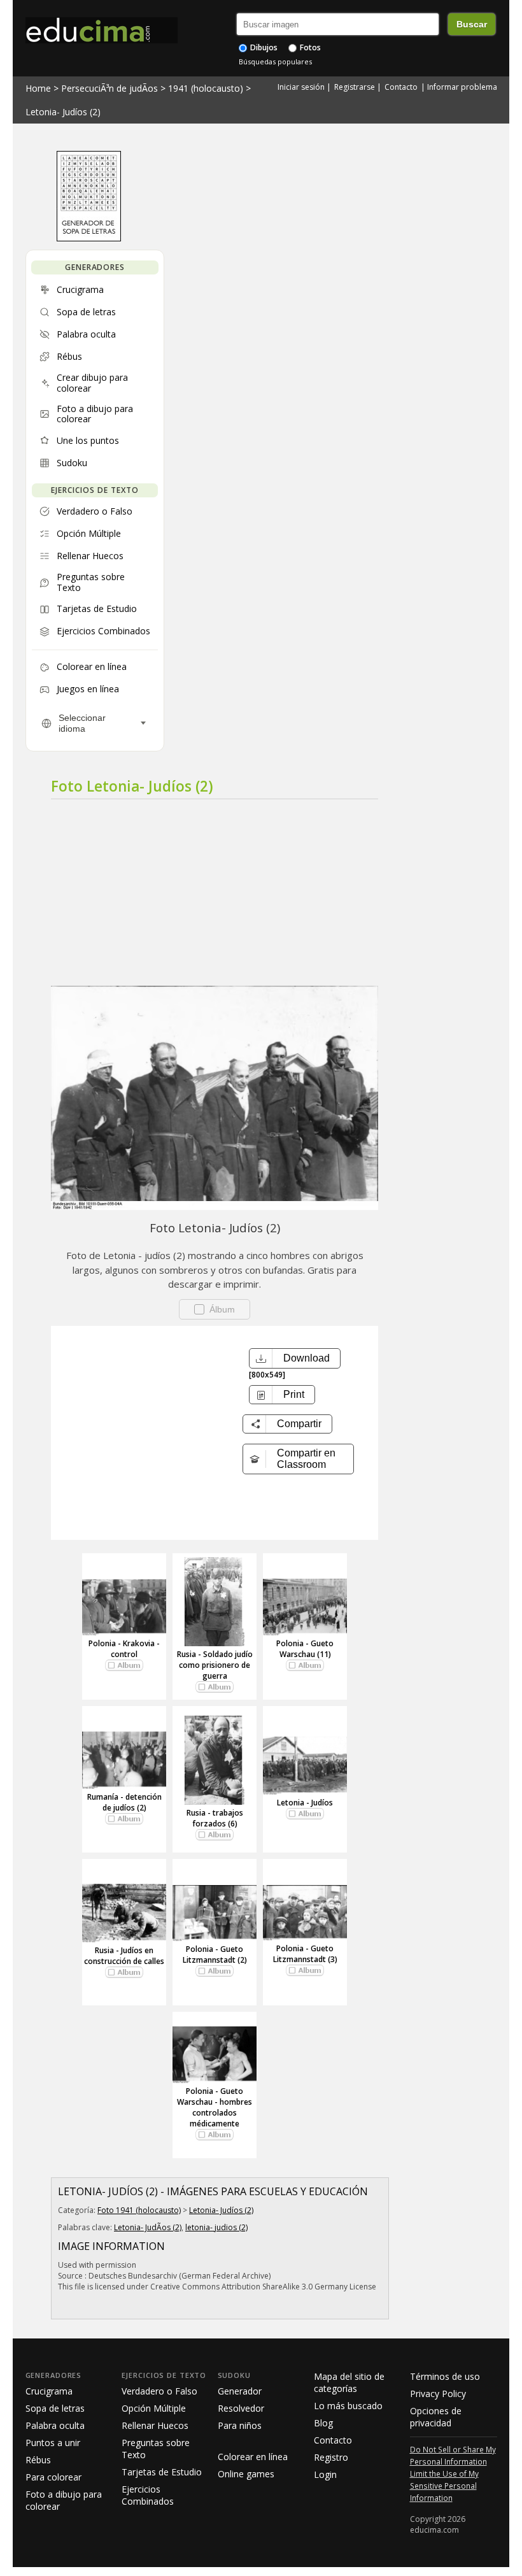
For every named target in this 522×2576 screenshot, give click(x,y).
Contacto (401, 87)
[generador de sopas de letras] (89, 238)
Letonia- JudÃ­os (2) (148, 2227)
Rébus (38, 2460)
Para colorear (53, 2477)
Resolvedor (241, 2408)
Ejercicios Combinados (148, 2495)
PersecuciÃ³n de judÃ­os (109, 88)
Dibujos (263, 47)
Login (325, 2474)
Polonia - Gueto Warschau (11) (305, 1649)
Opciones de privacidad (436, 2417)
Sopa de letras (55, 2408)
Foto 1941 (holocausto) (139, 2210)
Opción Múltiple (154, 2408)
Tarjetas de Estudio (162, 2472)
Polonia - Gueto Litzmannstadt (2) (215, 1954)
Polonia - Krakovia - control (124, 1649)
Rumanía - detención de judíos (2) (124, 1802)
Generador (240, 2391)
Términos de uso (445, 2376)
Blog (323, 2423)
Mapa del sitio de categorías (349, 2382)
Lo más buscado (348, 2406)
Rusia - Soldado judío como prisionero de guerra (215, 1665)
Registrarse (355, 87)
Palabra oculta (55, 2425)
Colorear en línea (253, 2457)
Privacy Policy (438, 2394)
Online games (246, 2474)
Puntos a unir (53, 2443)
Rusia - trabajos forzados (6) (215, 1818)
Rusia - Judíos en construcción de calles (124, 1956)
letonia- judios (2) (216, 2227)
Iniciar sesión (301, 87)
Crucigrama (49, 2391)
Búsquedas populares (275, 61)
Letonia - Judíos (305, 1803)
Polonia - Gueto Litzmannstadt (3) (305, 1954)
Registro (331, 2457)
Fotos (309, 47)
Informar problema (462, 87)
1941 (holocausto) (206, 88)
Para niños (240, 2425)
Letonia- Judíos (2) (63, 112)
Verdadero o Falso (159, 2391)
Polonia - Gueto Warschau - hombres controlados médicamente (215, 2107)
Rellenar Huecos (155, 2425)
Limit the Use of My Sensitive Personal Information (444, 2486)
